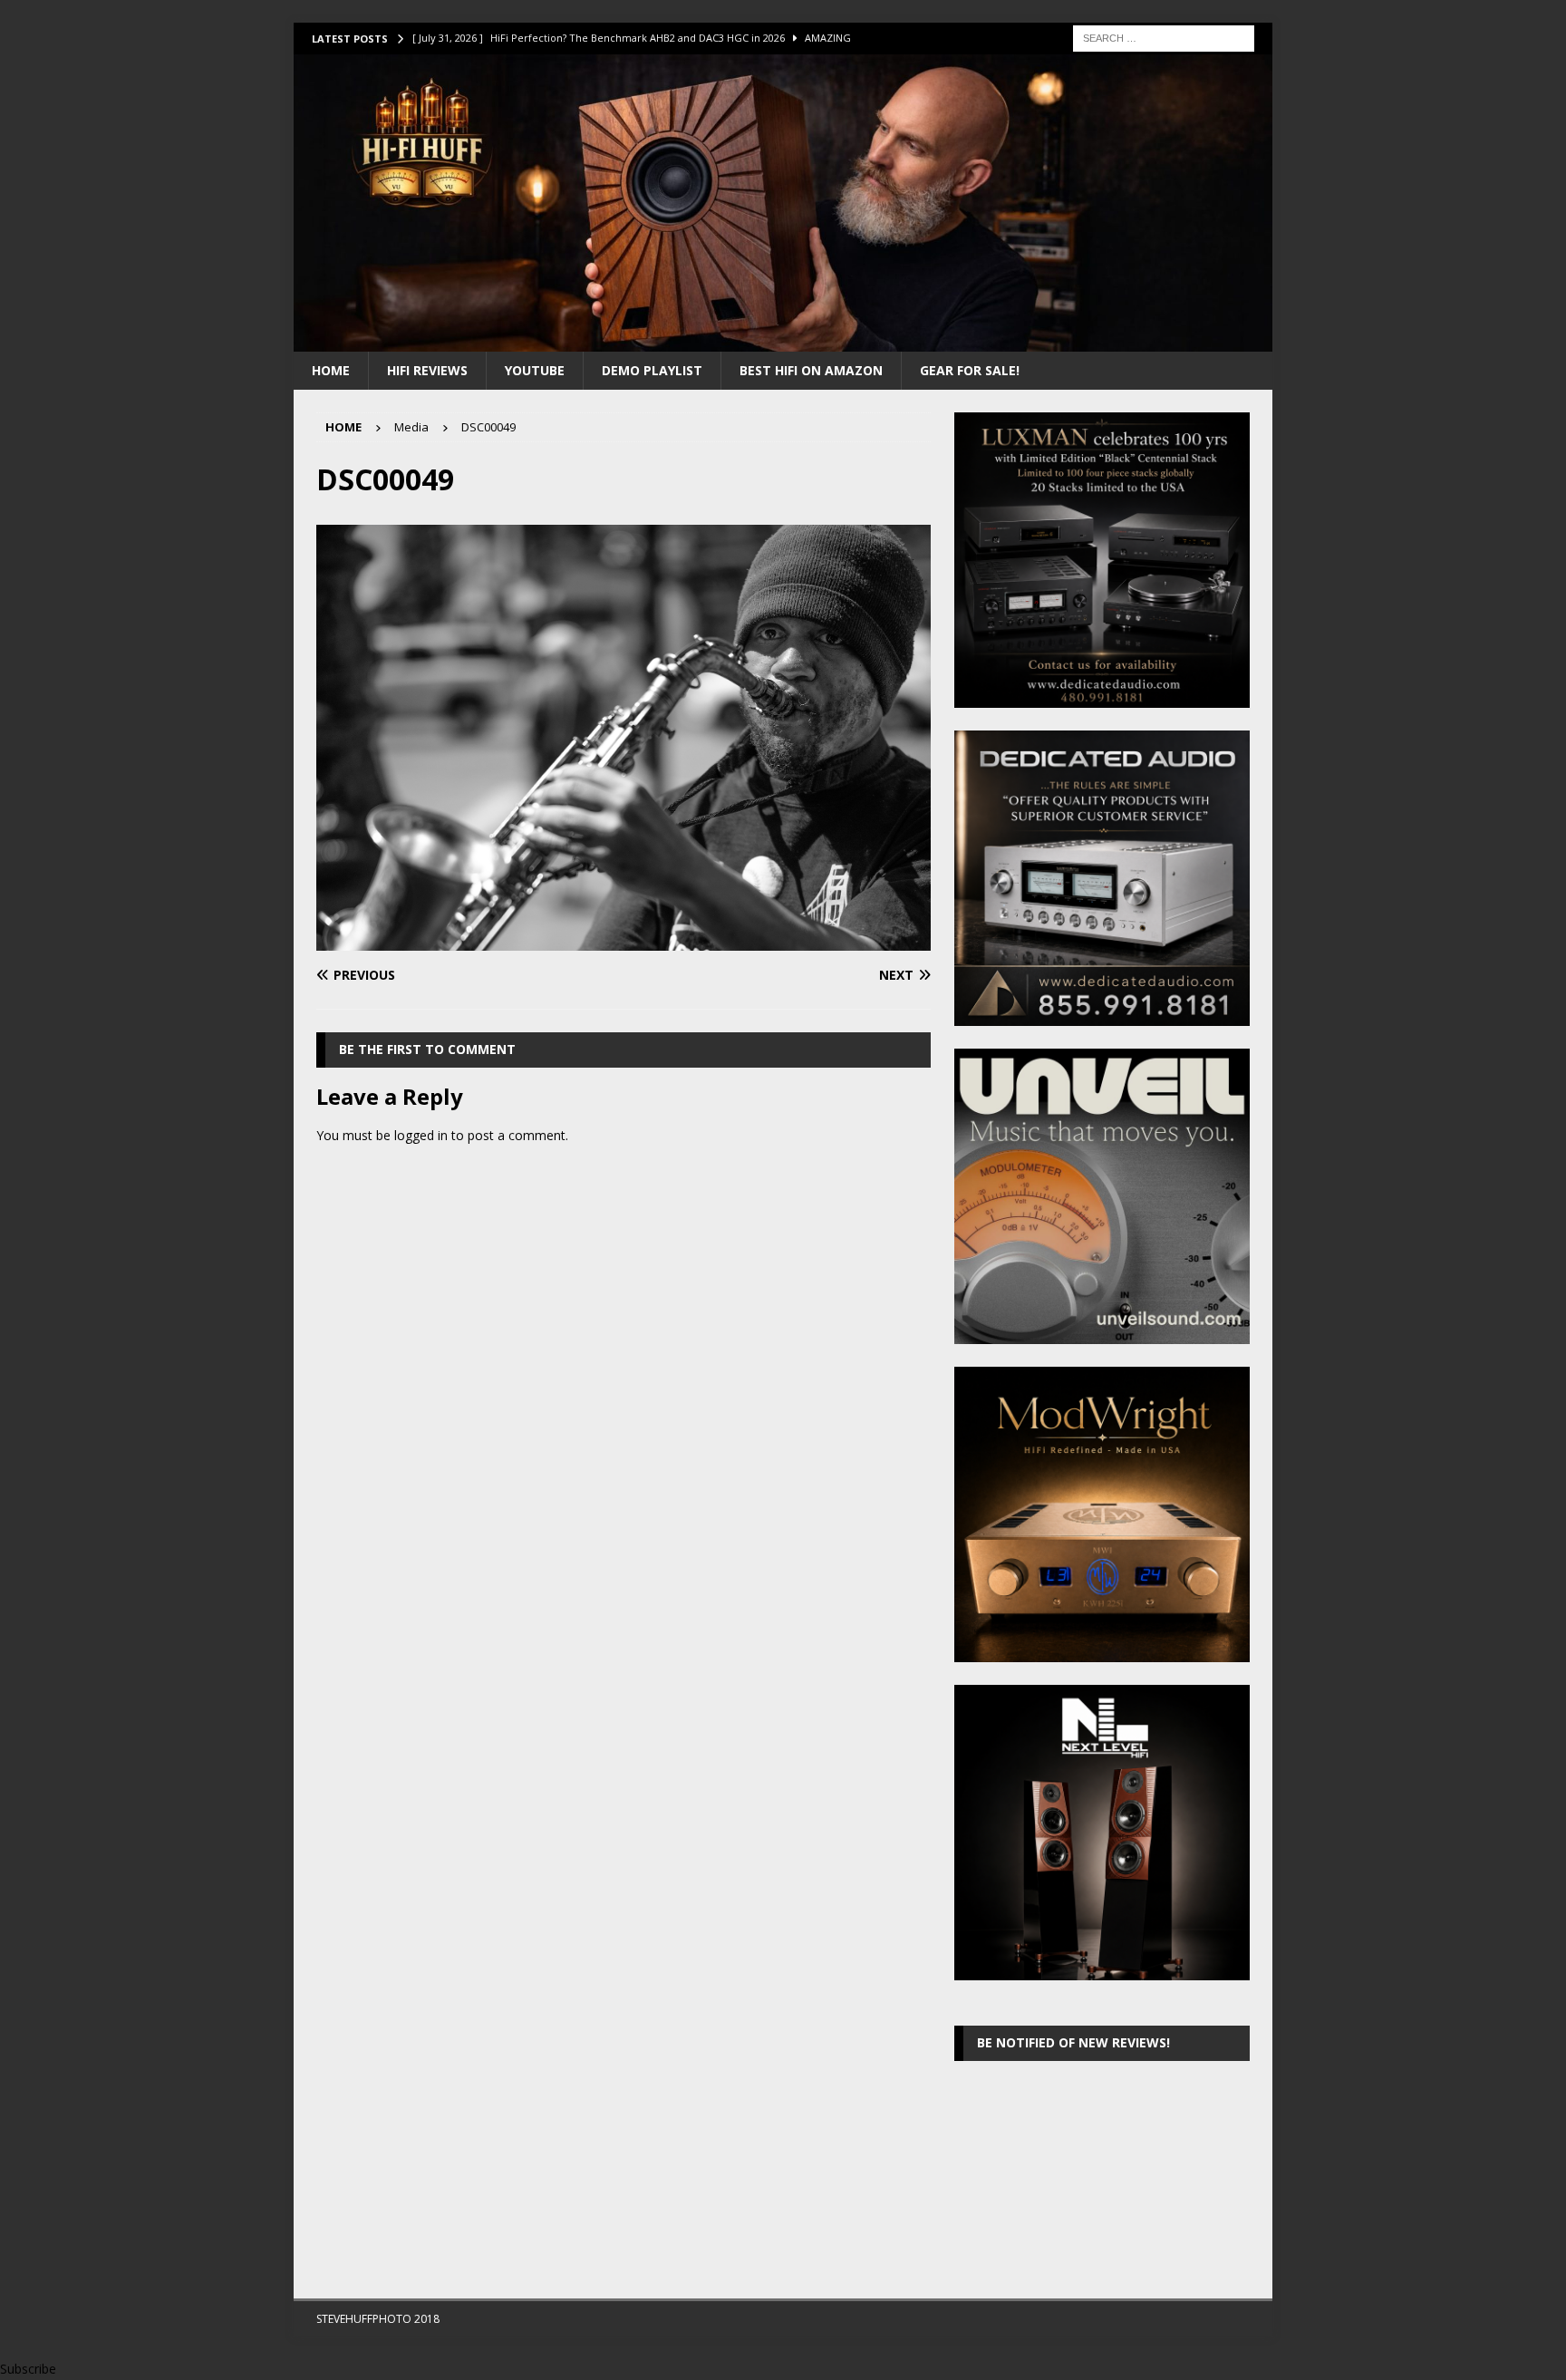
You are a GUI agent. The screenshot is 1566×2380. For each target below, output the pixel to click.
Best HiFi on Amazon (811, 370)
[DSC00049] (623, 940)
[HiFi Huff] (783, 340)
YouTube (535, 370)
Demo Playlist (652, 370)
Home (331, 370)
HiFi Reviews (427, 370)
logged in (421, 1135)
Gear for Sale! (970, 370)
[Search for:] (1164, 37)
